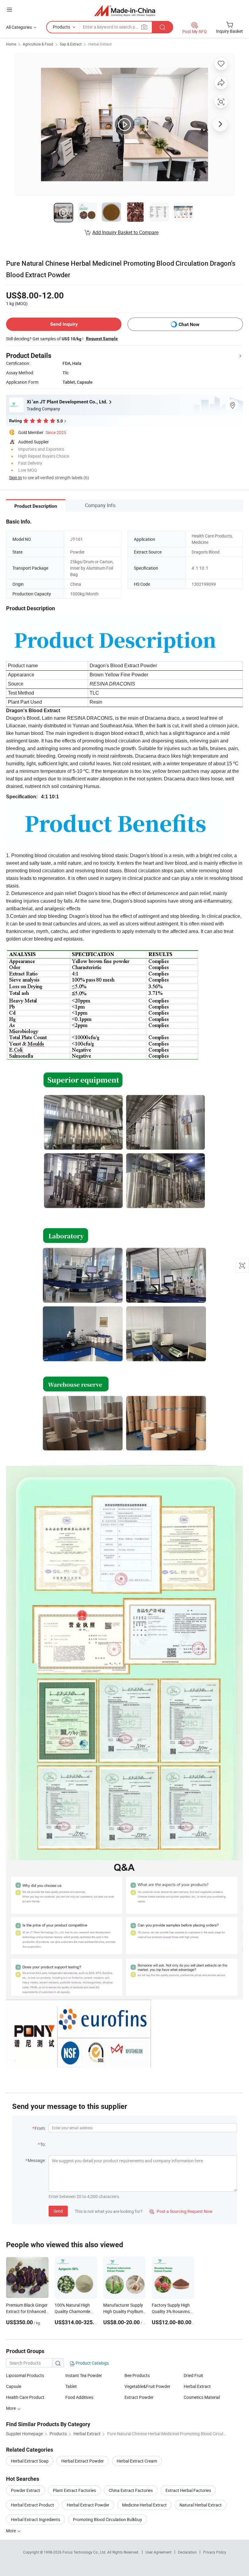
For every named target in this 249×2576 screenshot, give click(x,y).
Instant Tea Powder (84, 2375)
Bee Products (137, 2375)
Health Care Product (25, 2397)
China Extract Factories (131, 2490)
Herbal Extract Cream (137, 2461)
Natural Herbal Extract (201, 2505)
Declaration (187, 2552)
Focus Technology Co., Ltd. (85, 2552)
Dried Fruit (193, 2375)
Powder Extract (26, 2490)
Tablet (71, 2386)
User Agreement (159, 2552)
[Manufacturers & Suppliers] (125, 10)
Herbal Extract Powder (83, 2461)
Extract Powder (139, 2397)
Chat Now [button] (189, 324)
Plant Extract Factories (74, 2490)
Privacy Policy (215, 2552)
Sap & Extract (71, 44)
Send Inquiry (64, 324)
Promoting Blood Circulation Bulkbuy (107, 2519)
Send (58, 2211)
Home (11, 44)
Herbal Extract (100, 44)
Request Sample (102, 338)
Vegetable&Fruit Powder (147, 2386)
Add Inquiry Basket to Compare (125, 232)
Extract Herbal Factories (188, 2490)
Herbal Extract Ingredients (36, 2519)
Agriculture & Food (38, 44)
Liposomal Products (25, 2375)
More (11, 2531)
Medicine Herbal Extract (144, 2505)
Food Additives (79, 2397)
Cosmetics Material (202, 2397)
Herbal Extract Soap (30, 2461)
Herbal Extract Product (32, 2505)
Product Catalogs (92, 2363)
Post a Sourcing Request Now (181, 2211)
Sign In (15, 478)
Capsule (14, 2386)
